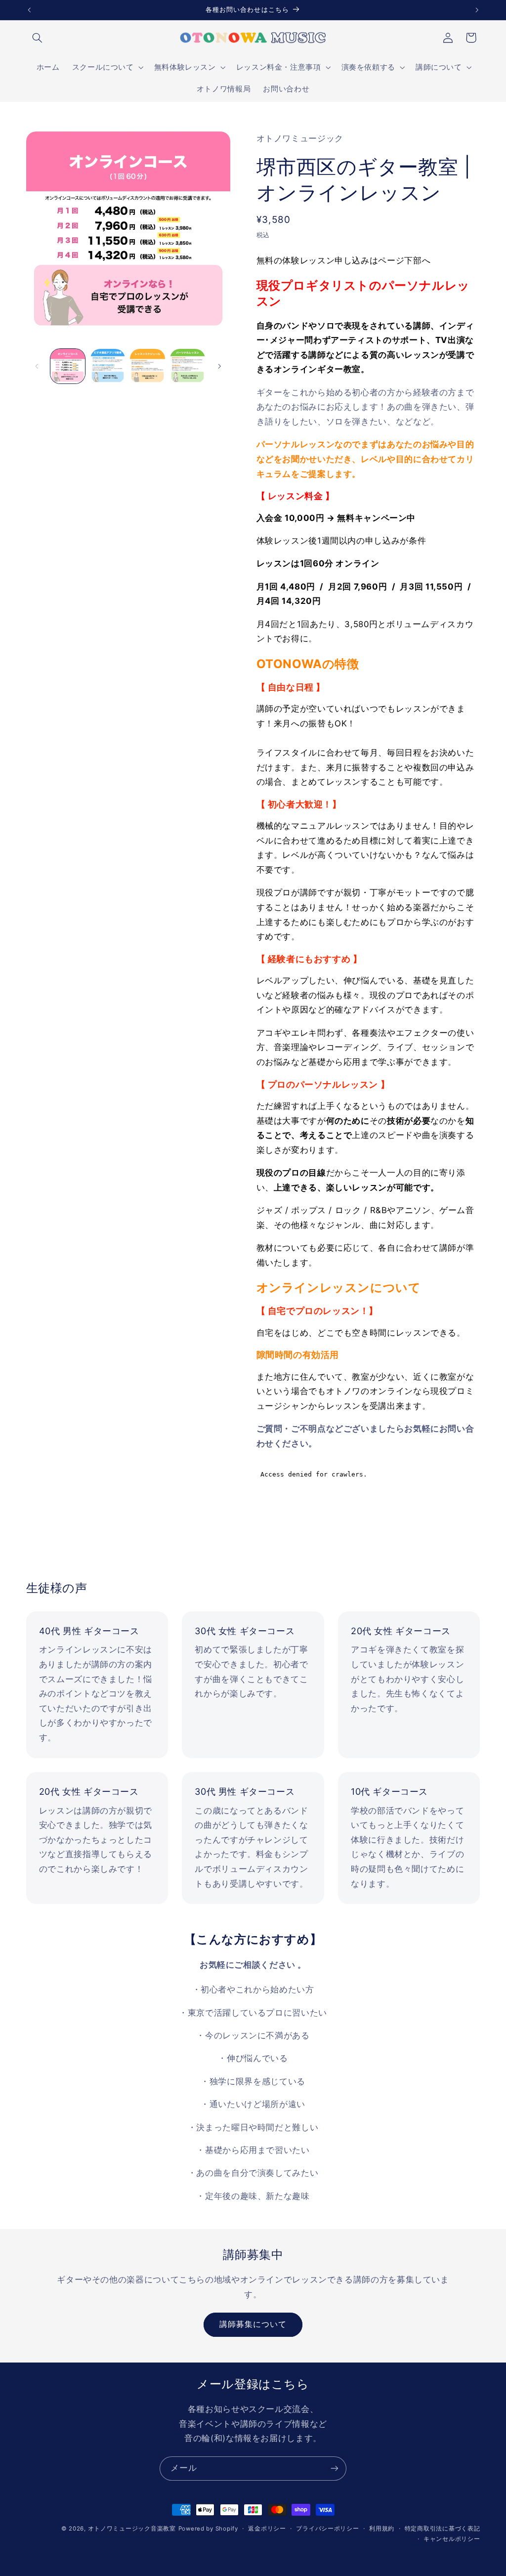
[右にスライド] (219, 366)
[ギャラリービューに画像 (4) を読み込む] (187, 366)
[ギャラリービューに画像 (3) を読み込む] (147, 366)
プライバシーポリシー (327, 2529)
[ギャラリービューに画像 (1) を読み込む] (68, 366)
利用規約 (382, 2529)
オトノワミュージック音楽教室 (132, 2529)
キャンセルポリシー (452, 2539)
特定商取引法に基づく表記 (443, 2529)
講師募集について (253, 2324)
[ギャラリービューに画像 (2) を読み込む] (108, 366)
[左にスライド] (37, 366)
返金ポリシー (267, 2529)
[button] (38, 38)
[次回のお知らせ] (477, 10)
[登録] (335, 2469)
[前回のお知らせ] (29, 10)
